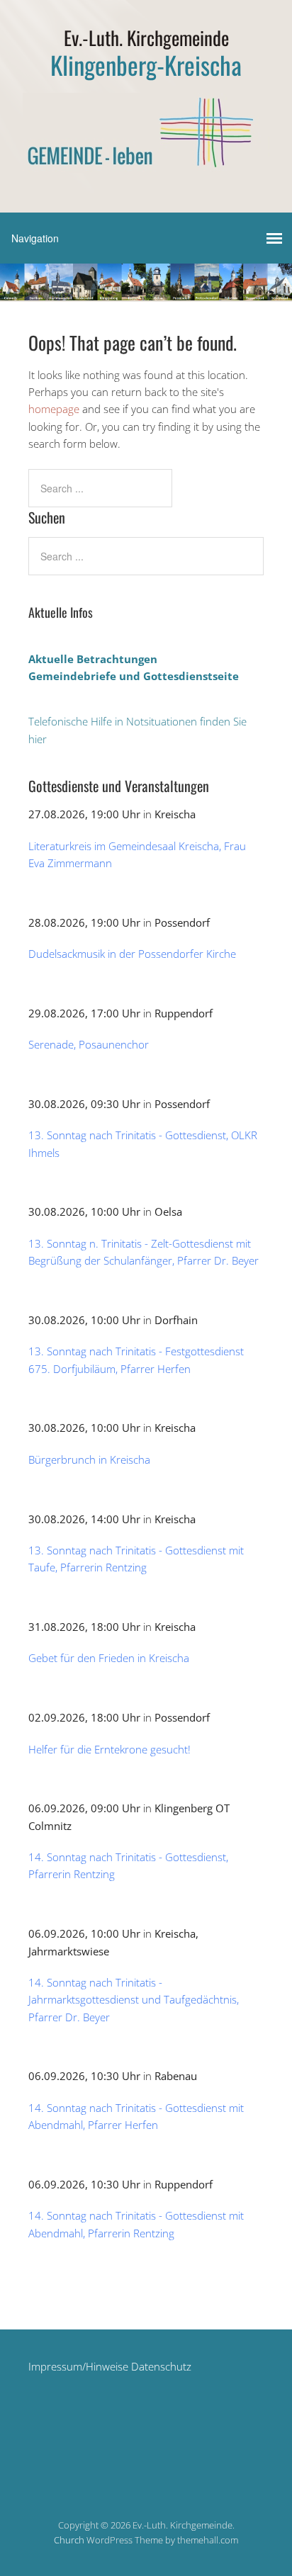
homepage (54, 409)
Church (69, 2540)
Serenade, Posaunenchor (89, 1044)
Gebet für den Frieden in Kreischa (109, 1658)
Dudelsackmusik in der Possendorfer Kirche (132, 954)
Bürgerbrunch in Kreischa (89, 1459)
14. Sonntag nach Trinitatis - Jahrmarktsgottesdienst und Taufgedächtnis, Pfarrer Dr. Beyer (134, 2000)
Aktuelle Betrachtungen (93, 659)
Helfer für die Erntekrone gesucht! (109, 1749)
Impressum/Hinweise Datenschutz (110, 2366)
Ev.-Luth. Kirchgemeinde (146, 38)
